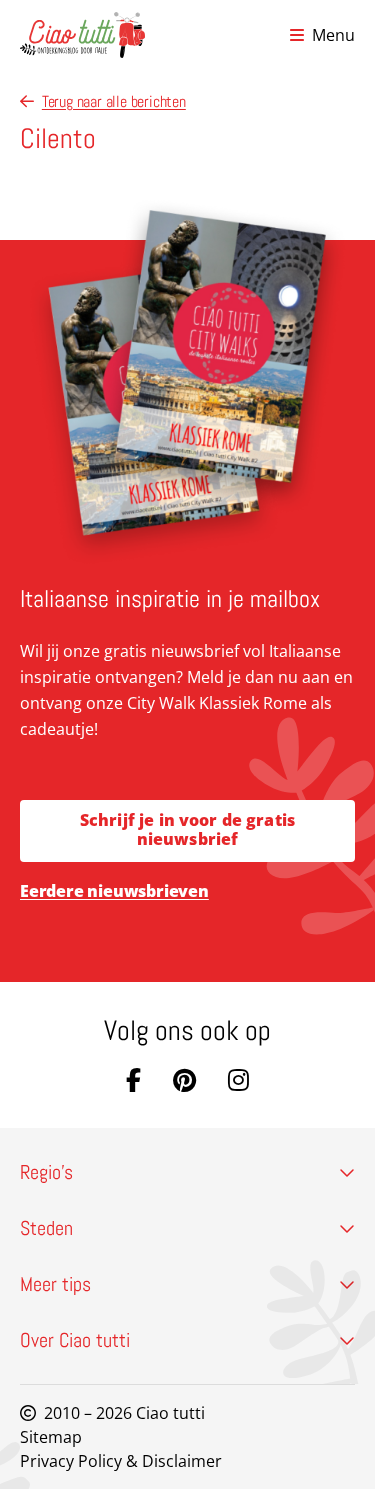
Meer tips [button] (55, 1284)
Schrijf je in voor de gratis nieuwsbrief (187, 829)
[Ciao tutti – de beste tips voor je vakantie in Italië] (82, 35)
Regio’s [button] (46, 1172)
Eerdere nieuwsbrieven (114, 891)
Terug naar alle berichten (114, 101)
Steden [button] (46, 1228)
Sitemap (51, 1437)
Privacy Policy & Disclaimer (121, 1461)
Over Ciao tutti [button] (75, 1340)
